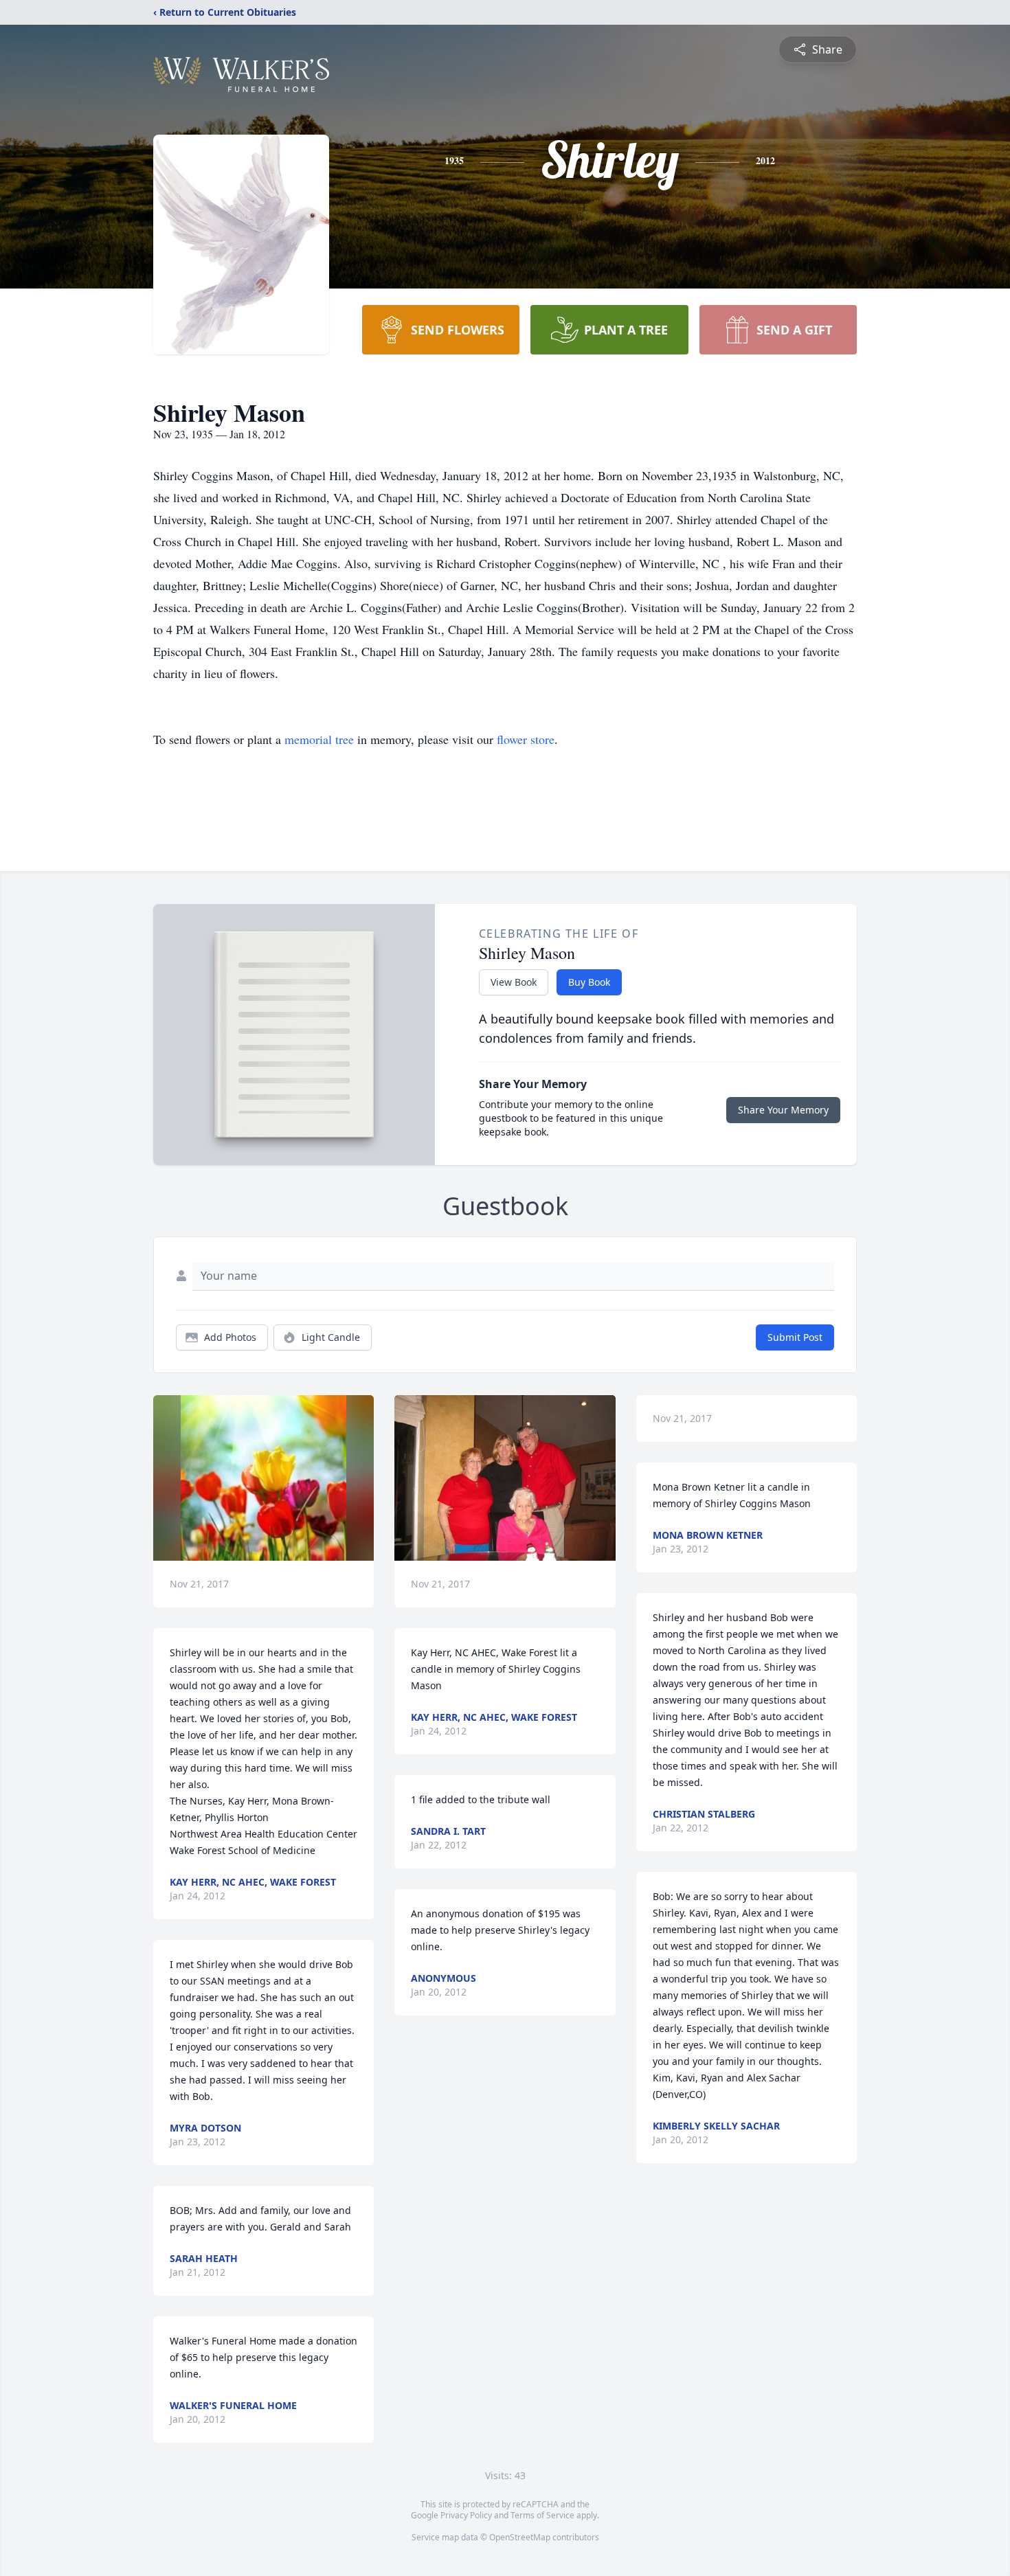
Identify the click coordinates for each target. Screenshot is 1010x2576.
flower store (526, 739)
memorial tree (319, 739)
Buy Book (589, 982)
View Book (514, 982)
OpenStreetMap (520, 2537)
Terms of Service (542, 2515)
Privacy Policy (466, 2515)
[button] (263, 1478)
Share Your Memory (783, 1110)
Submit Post (795, 1337)
